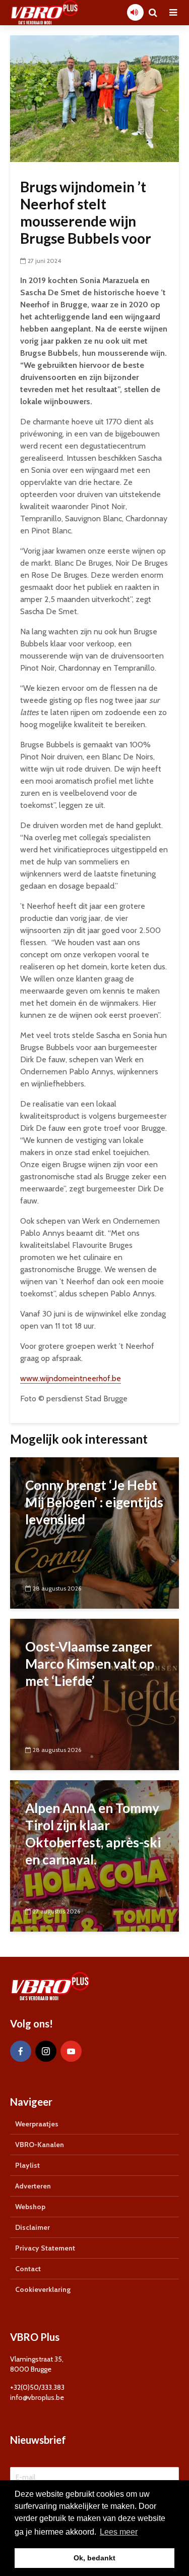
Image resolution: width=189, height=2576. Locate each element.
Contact (28, 2269)
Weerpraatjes (37, 2124)
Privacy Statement (45, 2248)
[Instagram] (46, 2051)
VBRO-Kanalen (40, 2145)
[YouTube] (71, 2051)
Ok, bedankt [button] (94, 2558)
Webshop (30, 2207)
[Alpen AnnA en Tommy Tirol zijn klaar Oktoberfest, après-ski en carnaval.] (94, 1855)
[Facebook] (21, 2051)
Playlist (27, 2165)
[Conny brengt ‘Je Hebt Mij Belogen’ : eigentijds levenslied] (94, 1532)
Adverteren (33, 2186)
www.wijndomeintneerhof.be (71, 1378)
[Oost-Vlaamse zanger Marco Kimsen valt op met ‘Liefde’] (94, 1694)
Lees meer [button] (119, 2532)
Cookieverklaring (43, 2289)
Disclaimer (33, 2227)
